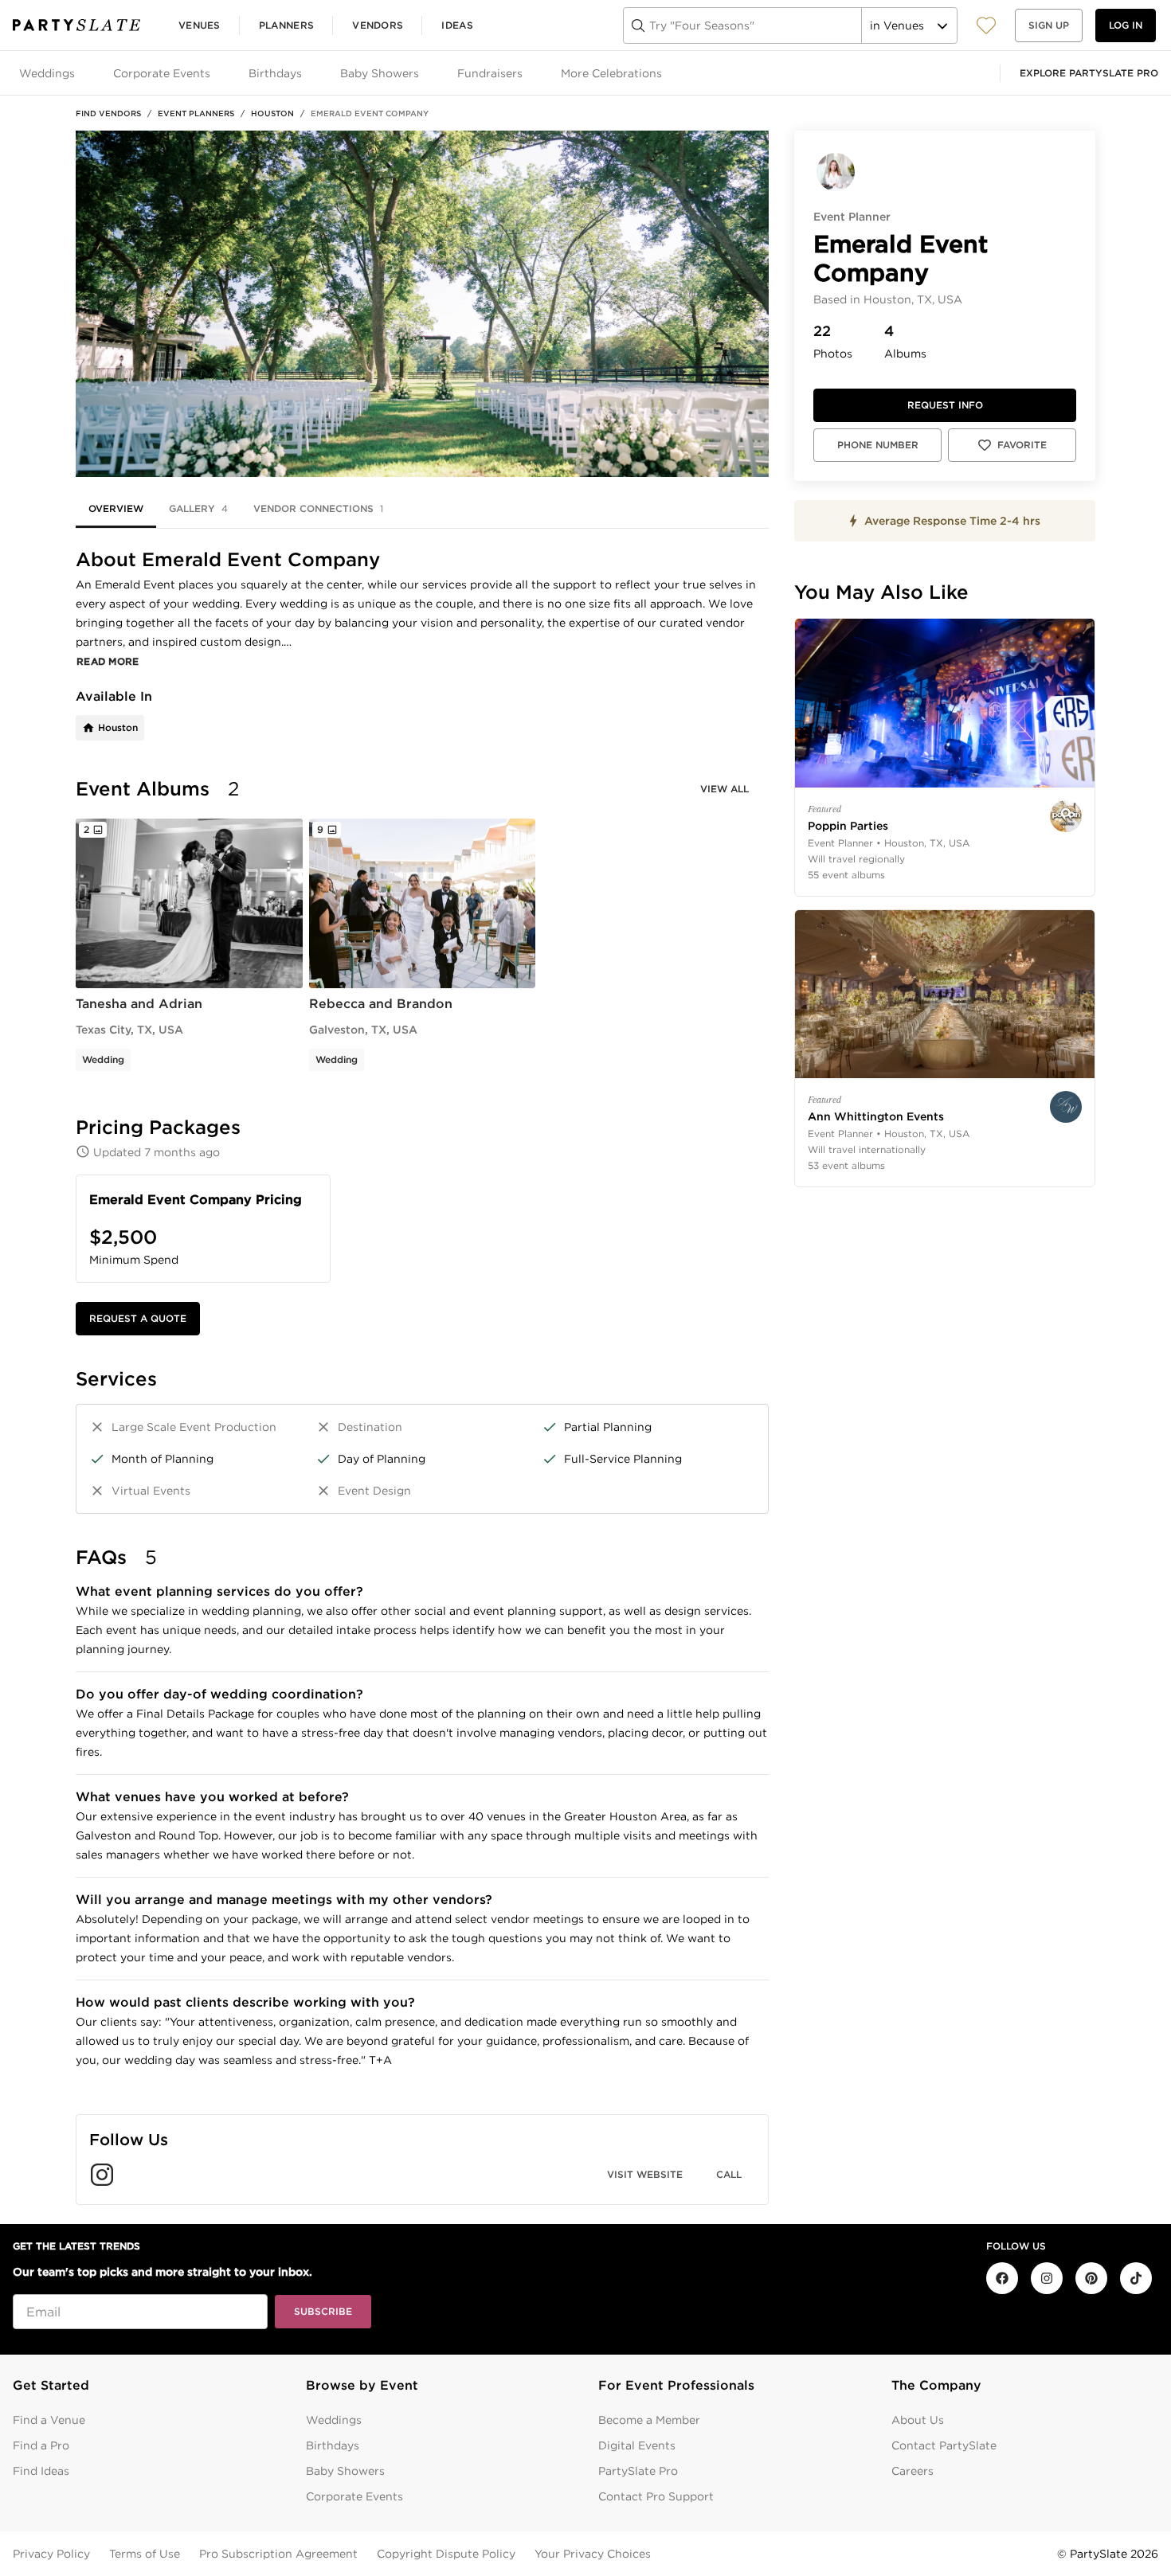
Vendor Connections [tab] (318, 508)
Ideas (457, 25)
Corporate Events (354, 2496)
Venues (200, 25)
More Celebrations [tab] (611, 73)
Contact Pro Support (656, 2496)
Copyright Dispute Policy (446, 2554)
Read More (108, 661)
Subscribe (323, 2311)
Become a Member (649, 2420)
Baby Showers (345, 2471)
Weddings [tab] (47, 73)
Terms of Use (145, 2554)
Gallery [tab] (198, 508)
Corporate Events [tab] (162, 73)
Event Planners (196, 113)
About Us (918, 2420)
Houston (272, 113)
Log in (1126, 25)
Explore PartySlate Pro (1089, 73)
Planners (286, 25)
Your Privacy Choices (593, 2554)
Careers (913, 2471)
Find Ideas (41, 2471)
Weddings (334, 2420)
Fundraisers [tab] (490, 73)
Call (729, 2174)
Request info (945, 405)
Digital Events (637, 2445)
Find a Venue (49, 2420)
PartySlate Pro (638, 2471)
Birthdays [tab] (275, 73)
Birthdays (333, 2445)
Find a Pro (41, 2445)
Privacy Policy (51, 2554)
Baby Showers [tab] (380, 73)
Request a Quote (138, 1318)
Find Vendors (108, 113)
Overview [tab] (116, 508)
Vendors (378, 25)
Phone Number (878, 445)
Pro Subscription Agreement (278, 2554)
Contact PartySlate (944, 2445)
